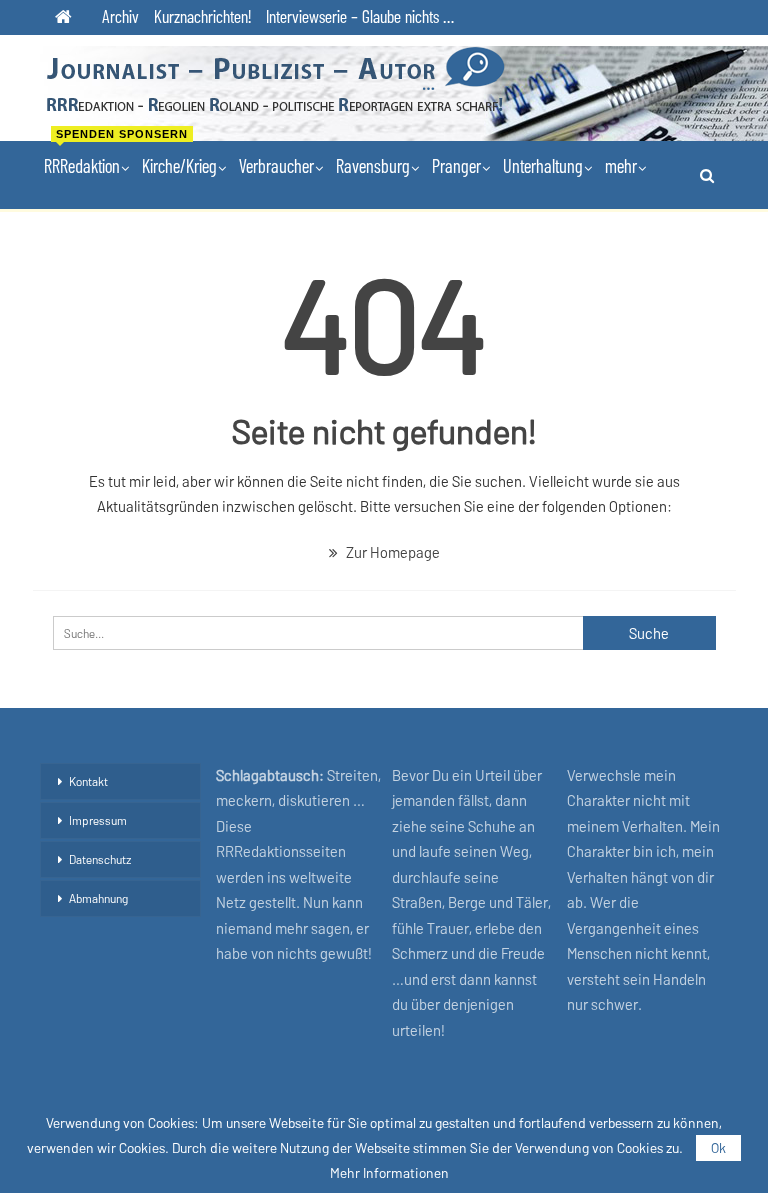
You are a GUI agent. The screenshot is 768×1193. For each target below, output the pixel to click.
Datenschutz (100, 859)
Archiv (120, 16)
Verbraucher (276, 165)
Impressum (98, 820)
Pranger (456, 165)
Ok (718, 1147)
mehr (621, 165)
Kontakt (88, 781)
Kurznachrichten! (202, 16)
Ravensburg (373, 165)
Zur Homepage (391, 552)
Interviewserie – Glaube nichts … (360, 16)
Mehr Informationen (389, 1173)
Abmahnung (98, 898)
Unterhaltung (543, 165)
